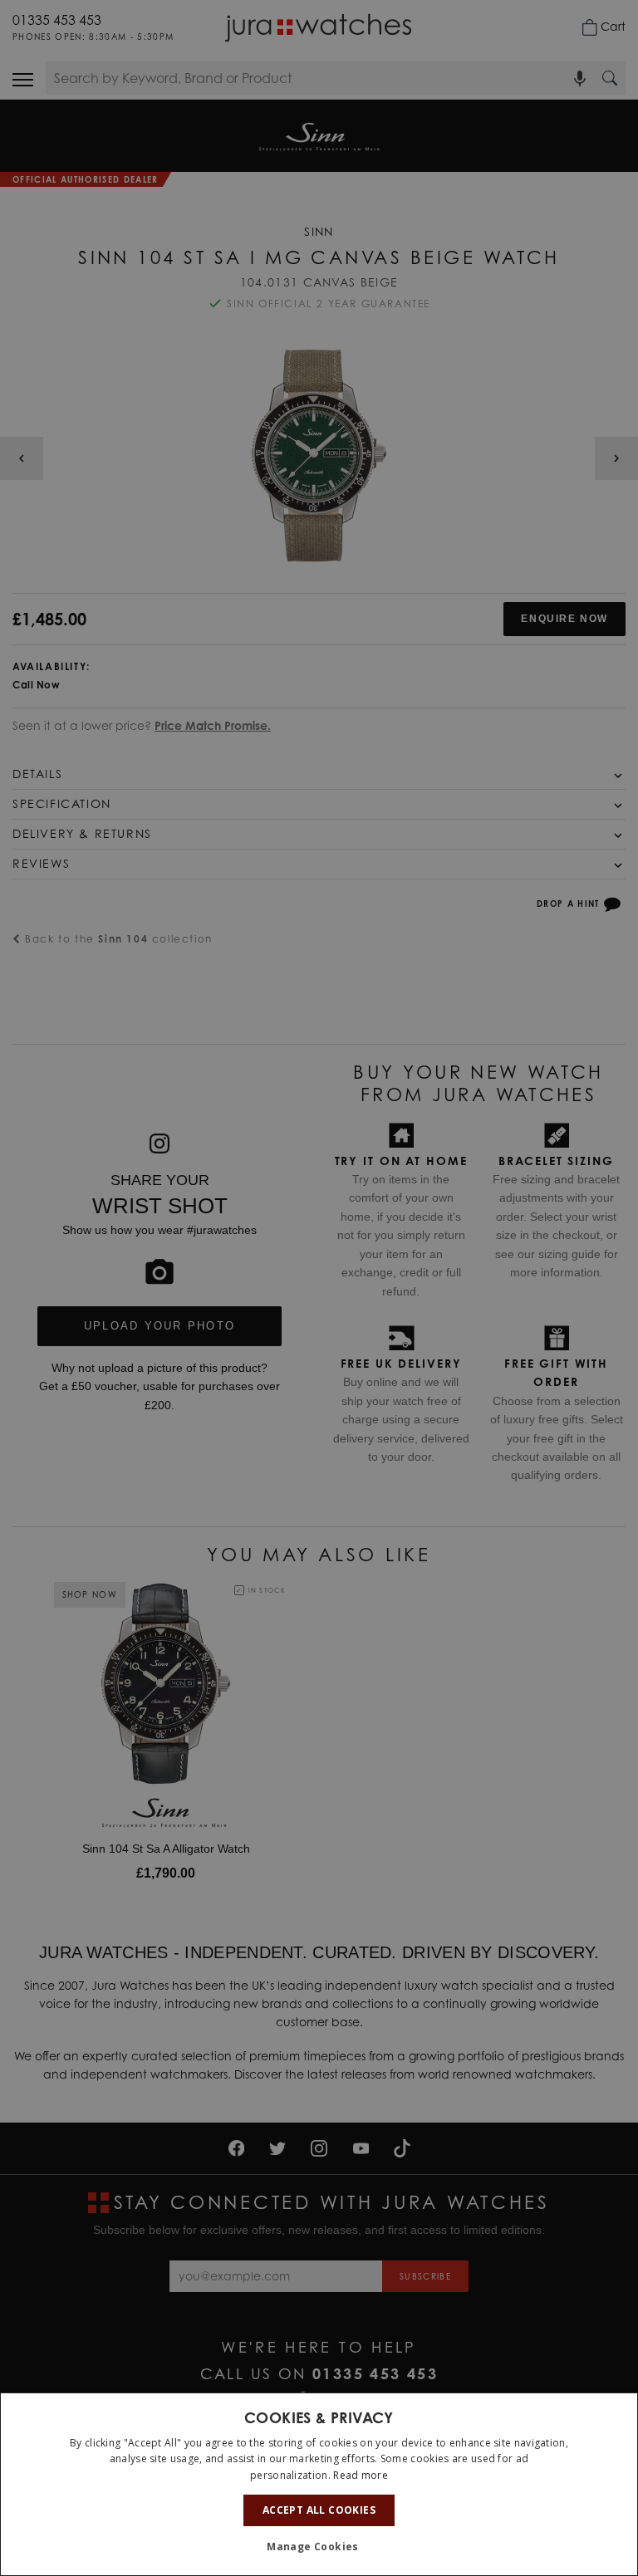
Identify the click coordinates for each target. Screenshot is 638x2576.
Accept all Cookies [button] (319, 2510)
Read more (361, 2475)
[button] (319, 2547)
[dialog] (319, 2484)
